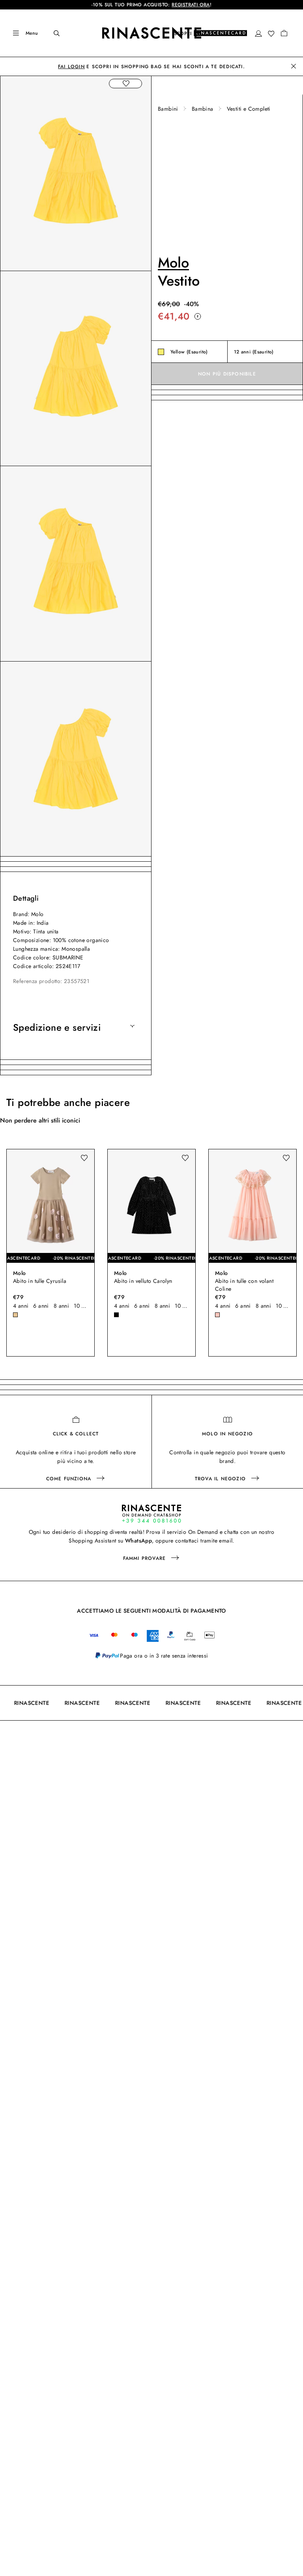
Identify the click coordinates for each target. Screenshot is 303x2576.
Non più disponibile (227, 374)
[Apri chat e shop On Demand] (151, 1514)
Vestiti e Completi (249, 109)
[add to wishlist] (125, 84)
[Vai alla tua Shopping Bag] (284, 33)
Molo (173, 262)
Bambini (168, 109)
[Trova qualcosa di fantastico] (51, 33)
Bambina (203, 109)
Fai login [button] (71, 67)
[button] (258, 33)
